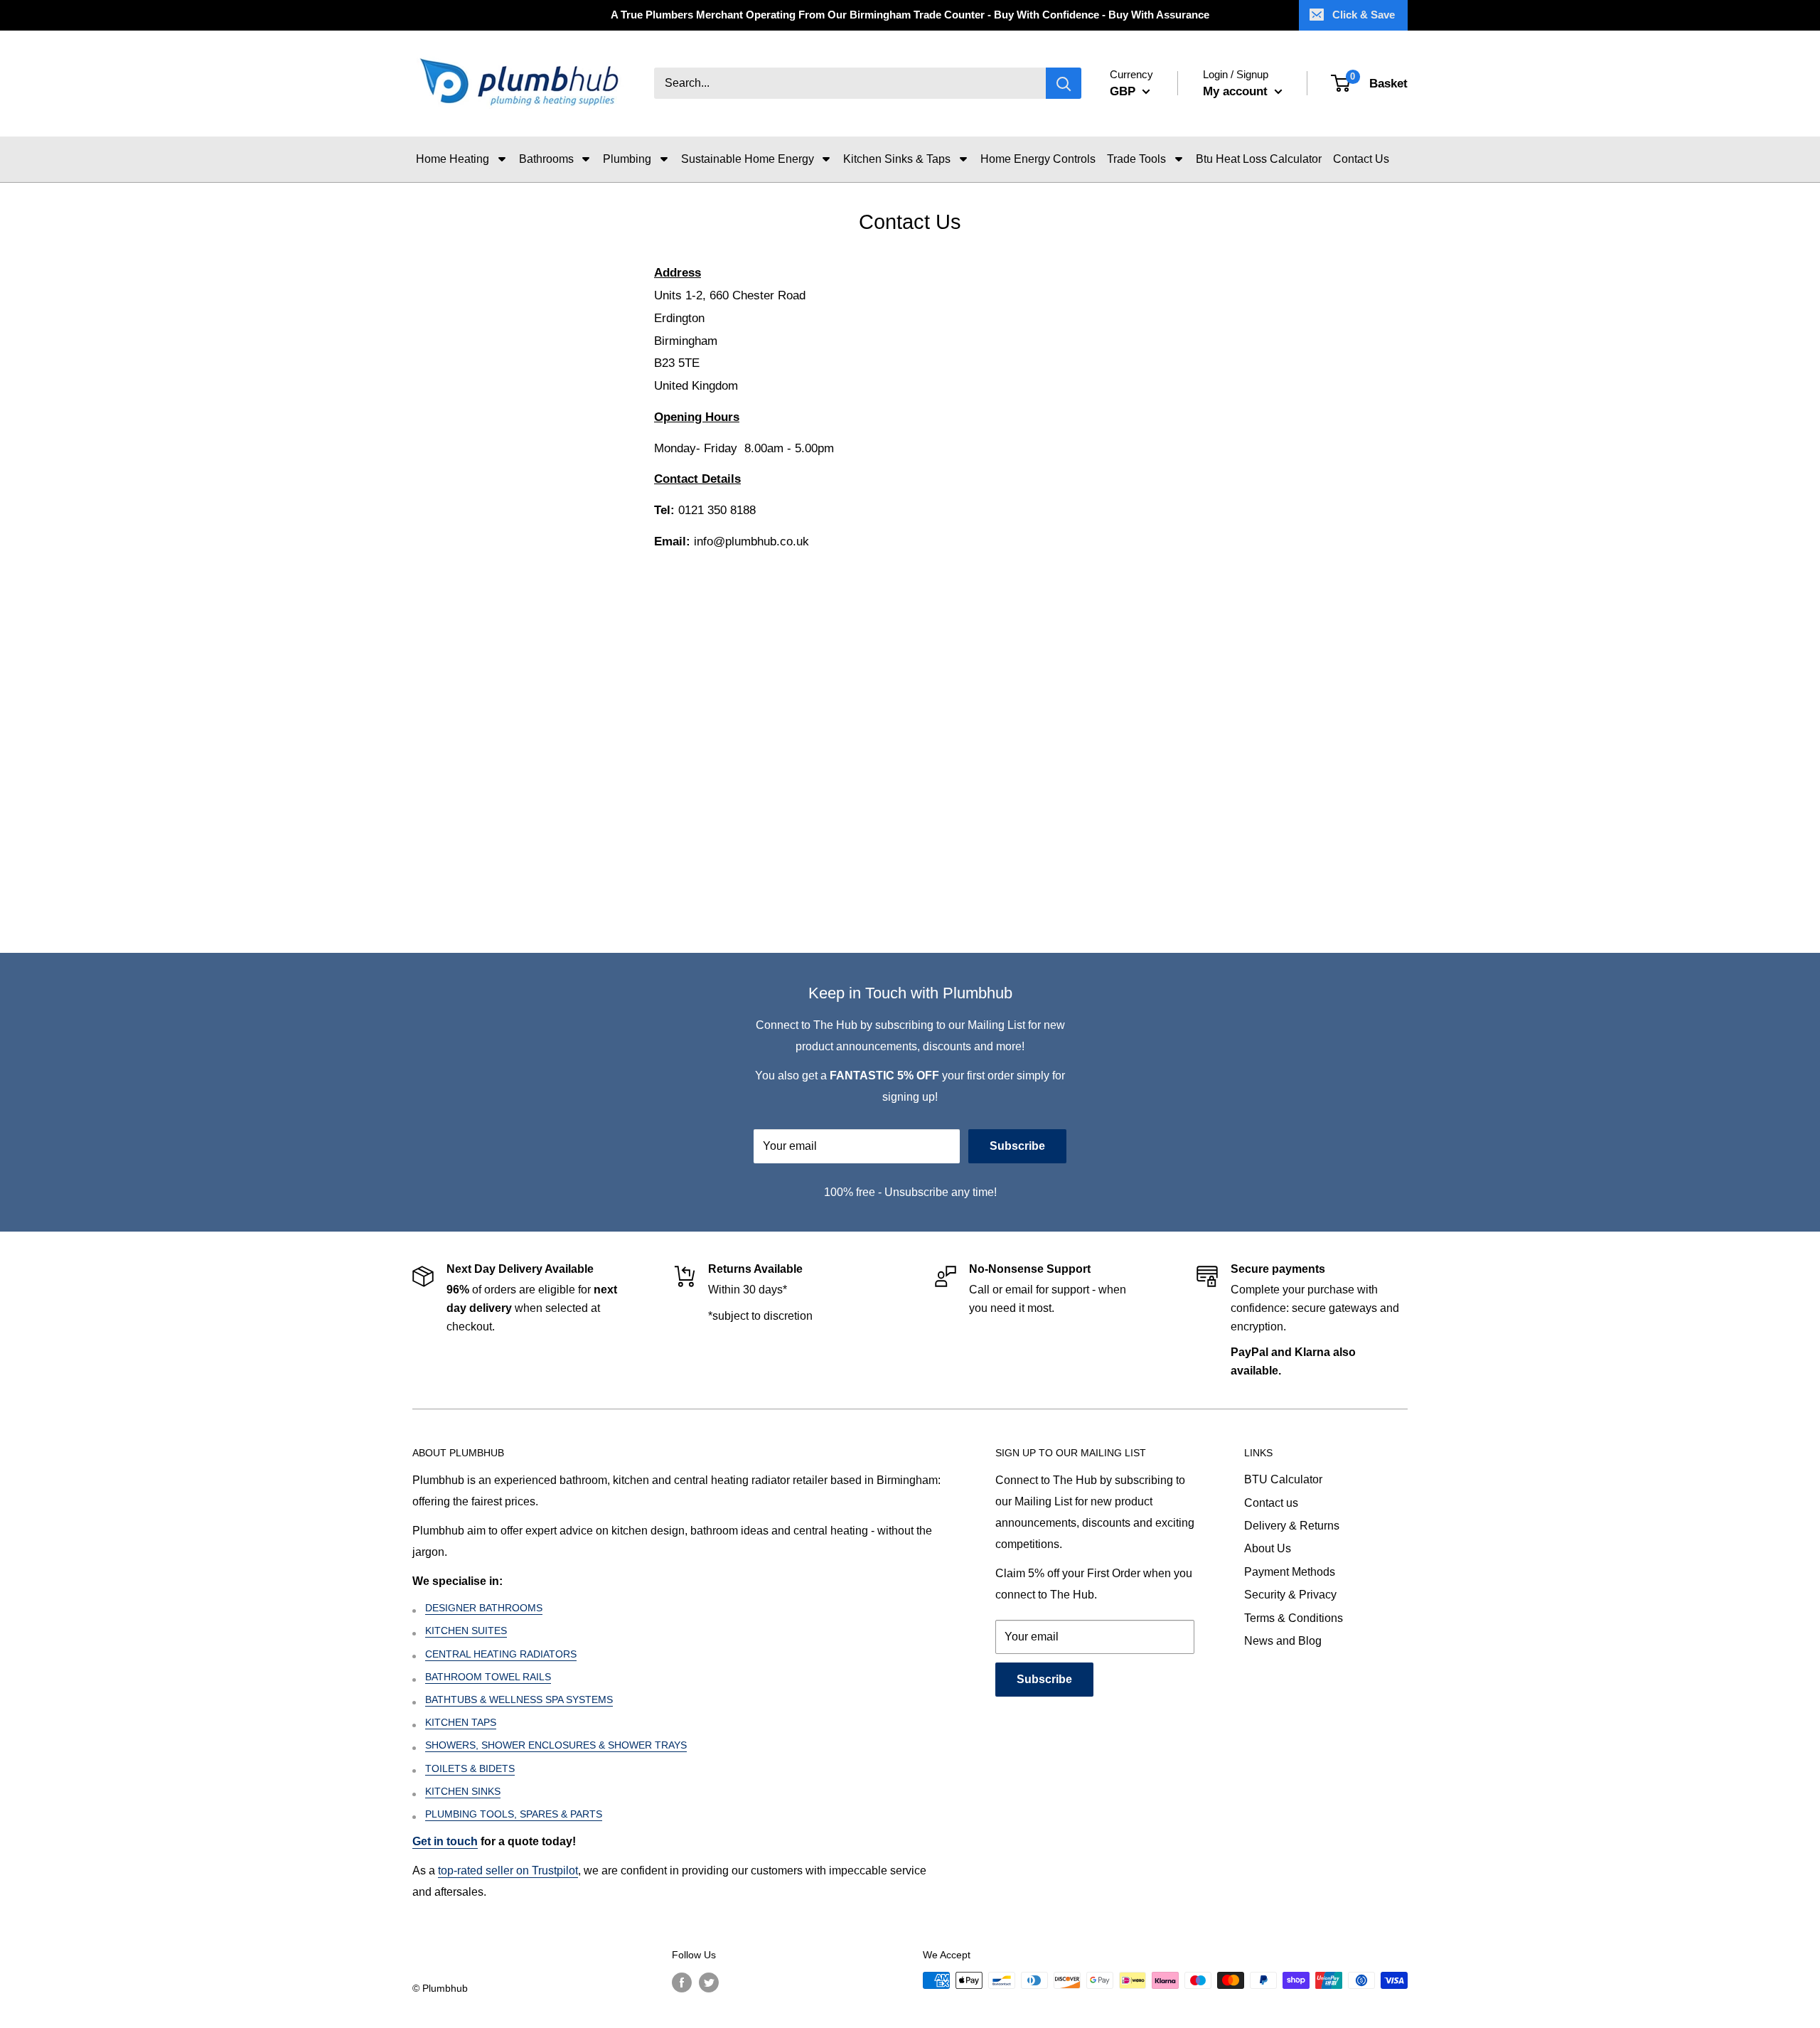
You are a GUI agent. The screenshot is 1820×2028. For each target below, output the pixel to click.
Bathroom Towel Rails (488, 1677)
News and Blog (1283, 1641)
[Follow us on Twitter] (709, 1982)
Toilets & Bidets (470, 1768)
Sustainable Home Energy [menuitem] (748, 159)
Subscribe (1017, 1146)
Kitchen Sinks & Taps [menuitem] (897, 159)
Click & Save (1364, 15)
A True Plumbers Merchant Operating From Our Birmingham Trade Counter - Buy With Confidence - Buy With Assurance (910, 15)
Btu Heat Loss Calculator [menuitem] (1259, 159)
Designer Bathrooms (484, 1608)
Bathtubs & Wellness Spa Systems (519, 1699)
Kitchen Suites (466, 1631)
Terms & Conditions (1294, 1618)
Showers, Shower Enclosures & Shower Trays (556, 1745)
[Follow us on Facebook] (682, 1982)
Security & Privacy (1290, 1595)
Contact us (1271, 1503)
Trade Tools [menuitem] (1136, 159)
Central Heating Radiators (501, 1654)
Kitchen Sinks (463, 1791)
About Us (1268, 1548)
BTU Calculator (1283, 1479)
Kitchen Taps (461, 1722)
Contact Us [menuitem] (1361, 159)
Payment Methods (1290, 1572)
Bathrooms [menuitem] (546, 159)
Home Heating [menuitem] (453, 159)
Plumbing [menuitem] (627, 159)
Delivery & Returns (1292, 1526)
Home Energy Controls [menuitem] (1038, 159)
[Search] (1064, 84)
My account (1237, 91)
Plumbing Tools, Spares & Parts (514, 1814)
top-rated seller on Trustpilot (508, 1870)
